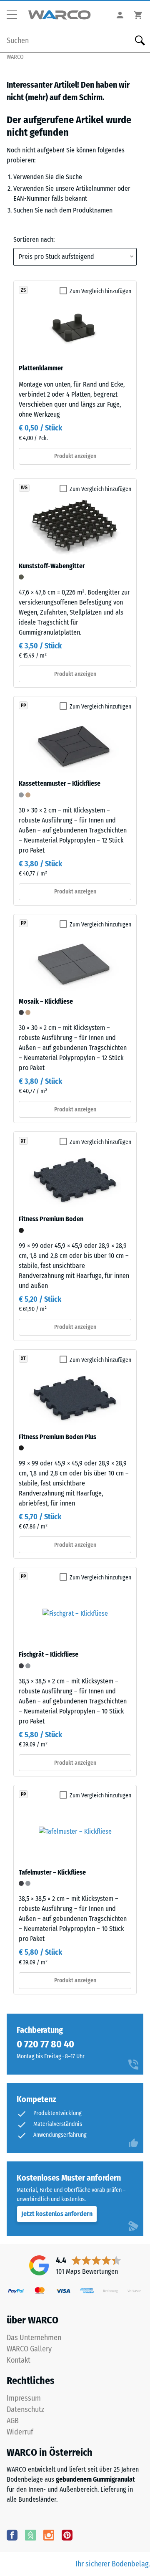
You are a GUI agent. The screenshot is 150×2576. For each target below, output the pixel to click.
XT (23, 1141)
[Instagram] (49, 2535)
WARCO (15, 57)
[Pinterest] (67, 2535)
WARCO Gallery (29, 2349)
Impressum (24, 2398)
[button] (15, 15)
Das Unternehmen (34, 2338)
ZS (23, 290)
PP (23, 706)
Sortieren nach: (34, 239)
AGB (13, 2421)
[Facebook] (12, 2535)
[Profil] (120, 15)
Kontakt (19, 2360)
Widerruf (20, 2432)
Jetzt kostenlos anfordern (57, 2214)
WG (24, 488)
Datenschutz (25, 2409)
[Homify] (30, 2535)
